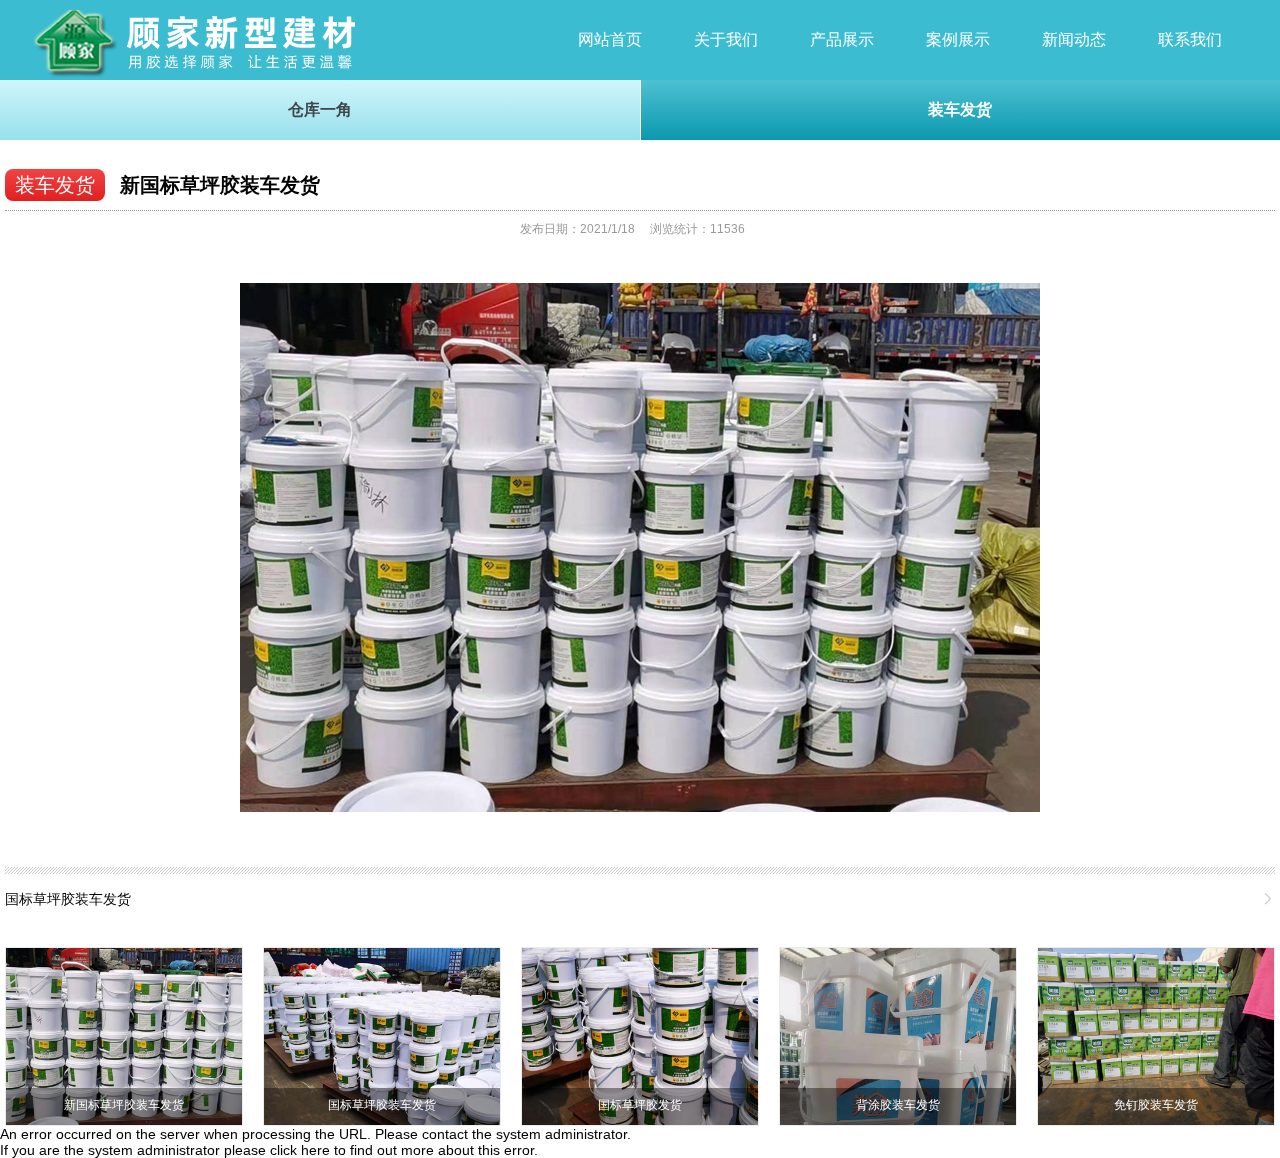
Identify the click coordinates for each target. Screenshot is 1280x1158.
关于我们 (726, 39)
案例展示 (958, 39)
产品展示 (842, 39)
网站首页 (610, 39)
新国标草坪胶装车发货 (220, 185)
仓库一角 (320, 109)
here (315, 1150)
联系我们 (1190, 39)
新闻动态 (1074, 39)
